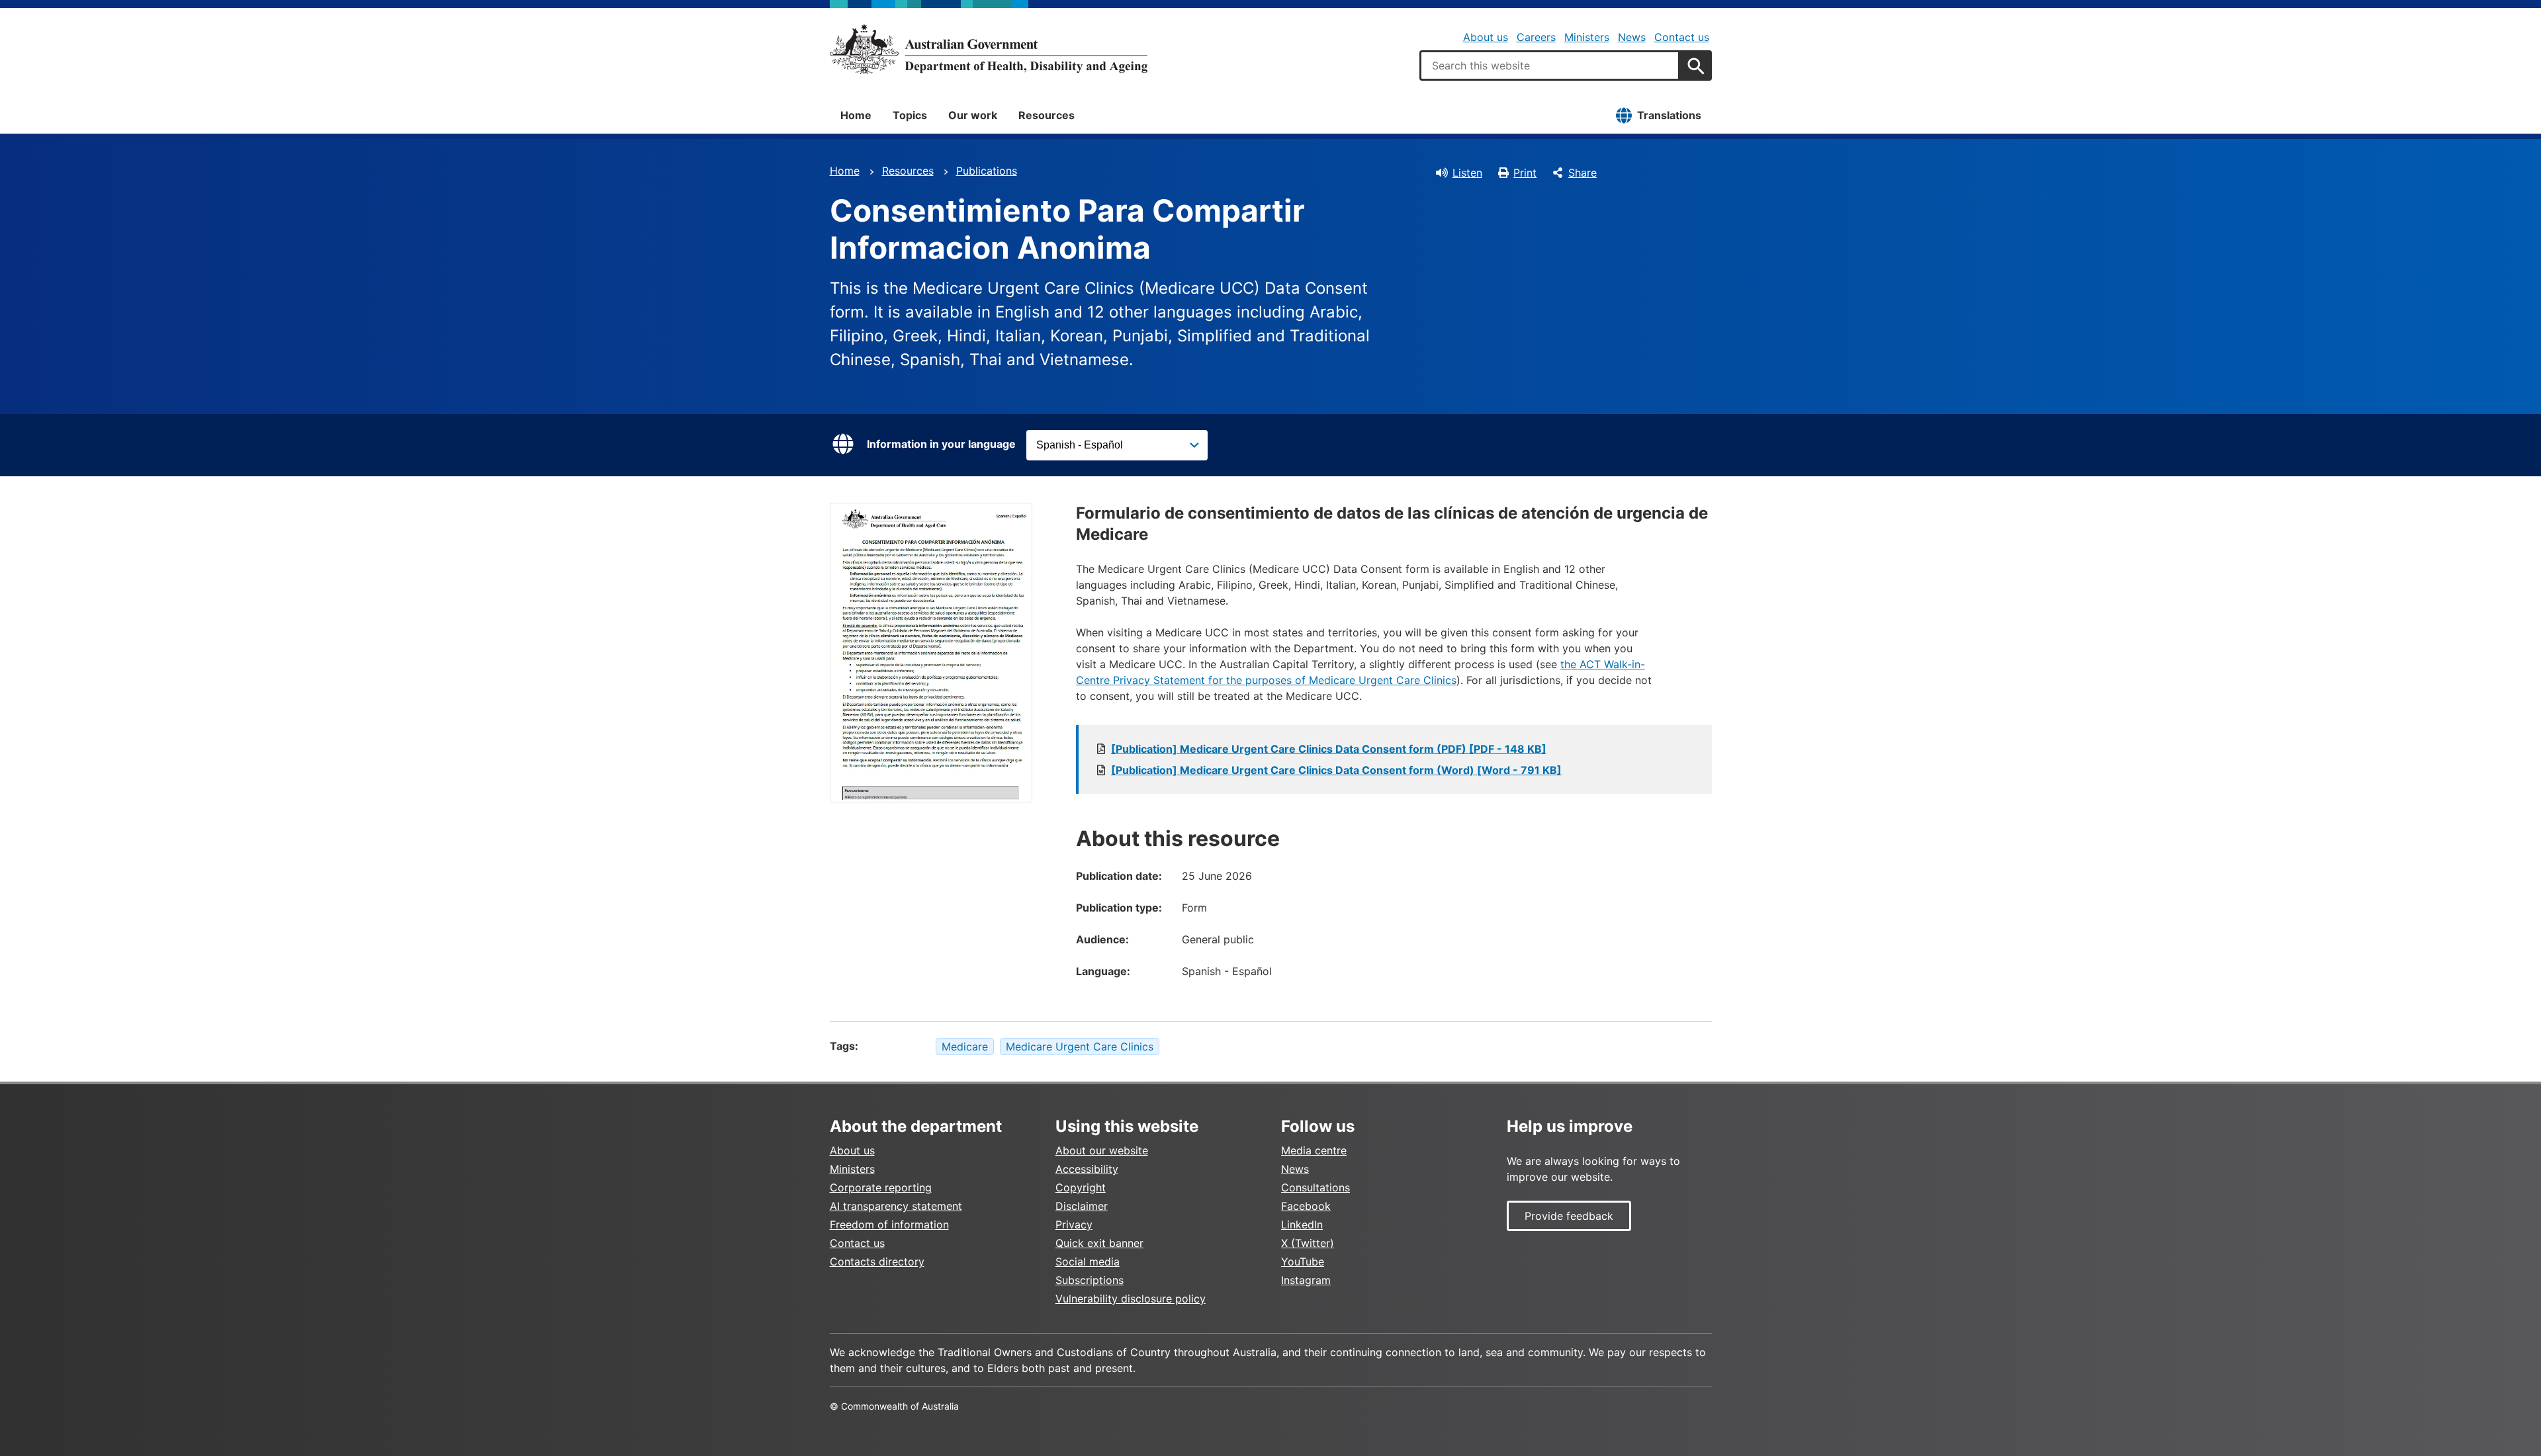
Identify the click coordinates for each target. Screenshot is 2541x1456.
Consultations (1315, 1187)
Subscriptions (1090, 1280)
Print (1525, 173)
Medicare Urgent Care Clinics (1080, 1047)
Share (1583, 173)
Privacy (1074, 1224)
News (1632, 37)
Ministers (1587, 37)
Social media (1088, 1262)
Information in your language (941, 444)
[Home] (989, 49)
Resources (1047, 115)
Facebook (1306, 1206)
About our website (1102, 1150)
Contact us (1682, 37)
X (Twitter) (1308, 1243)
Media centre (1314, 1150)
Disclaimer (1082, 1206)
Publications (987, 171)
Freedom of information (889, 1224)
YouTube (1303, 1262)
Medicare (965, 1047)
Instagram (1306, 1280)
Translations (1669, 115)
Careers (1536, 37)
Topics (910, 115)
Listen (1467, 173)
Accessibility (1087, 1169)
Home (856, 115)
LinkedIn (1302, 1224)
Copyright (1081, 1187)
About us (1486, 37)
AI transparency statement (896, 1206)
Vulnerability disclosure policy (1131, 1299)
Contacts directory (877, 1262)
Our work (973, 115)
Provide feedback (1569, 1216)
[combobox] (1550, 65)
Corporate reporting (881, 1187)
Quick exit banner (1099, 1243)
